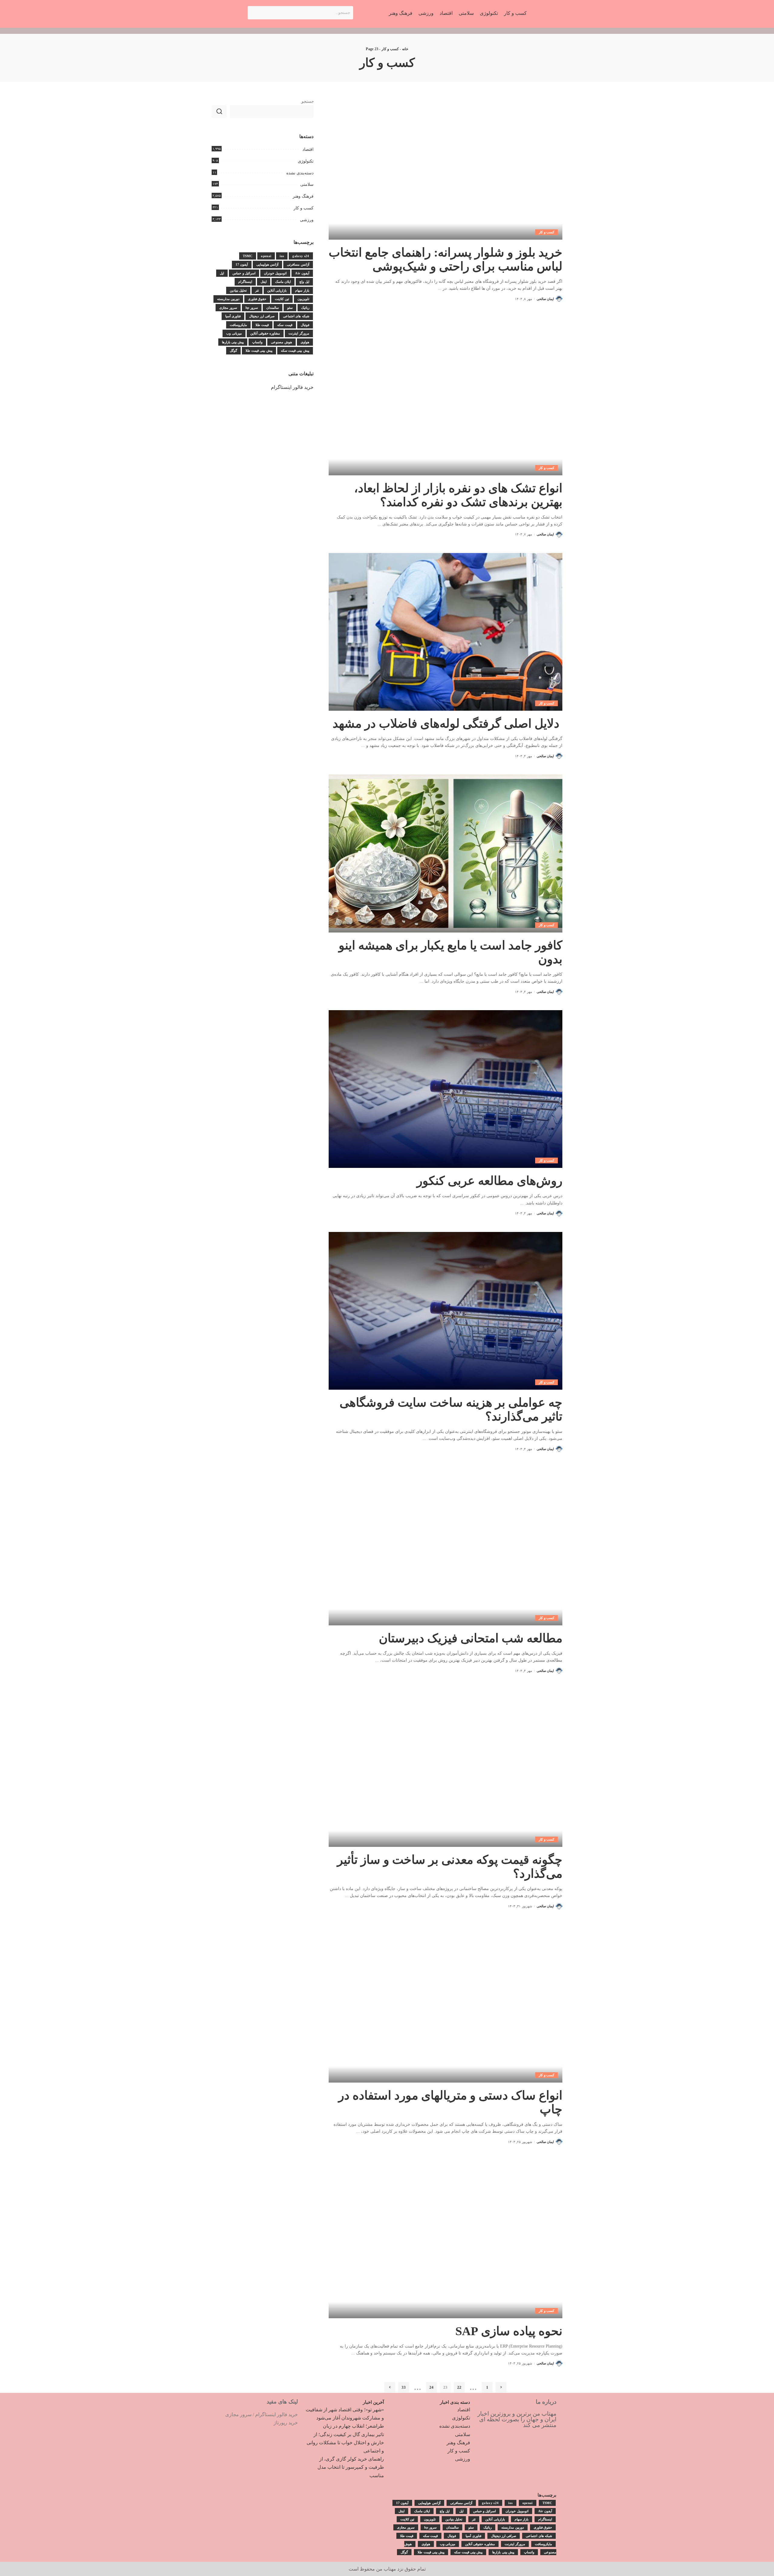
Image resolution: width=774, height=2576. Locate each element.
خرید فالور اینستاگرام (292, 387)
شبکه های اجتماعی (296, 316)
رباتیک (305, 308)
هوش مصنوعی (281, 342)
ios (282, 256)
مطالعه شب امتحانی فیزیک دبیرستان (471, 1638)
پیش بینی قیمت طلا (259, 351)
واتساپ (257, 342)
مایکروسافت (238, 325)
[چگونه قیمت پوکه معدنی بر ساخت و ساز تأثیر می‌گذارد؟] (446, 1768)
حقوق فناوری (257, 299)
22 (459, 2387)
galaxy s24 (301, 256)
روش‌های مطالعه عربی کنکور (489, 1181)
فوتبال (305, 325)
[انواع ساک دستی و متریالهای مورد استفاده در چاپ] (446, 2004)
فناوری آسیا (233, 316)
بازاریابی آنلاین (277, 290)
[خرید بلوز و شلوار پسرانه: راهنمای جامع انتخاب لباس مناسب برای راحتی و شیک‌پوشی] (446, 161)
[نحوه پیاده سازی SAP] (446, 2239)
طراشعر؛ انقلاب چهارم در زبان (353, 2426)
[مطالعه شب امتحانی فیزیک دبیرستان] (446, 1546)
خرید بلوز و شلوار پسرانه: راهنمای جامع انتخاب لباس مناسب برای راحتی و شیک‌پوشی (446, 259)
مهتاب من (386, 2569)
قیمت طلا (262, 325)
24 (431, 2387)
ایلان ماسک (283, 282)
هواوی (305, 342)
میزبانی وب (234, 333)
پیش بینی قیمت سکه (295, 351)
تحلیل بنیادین (238, 290)
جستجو (307, 101)
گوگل (233, 351)
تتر (257, 290)
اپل (222, 273)
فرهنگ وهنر (303, 196)
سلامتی (307, 184)
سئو (290, 308)
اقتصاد (308, 149)
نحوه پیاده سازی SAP (509, 2331)
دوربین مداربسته (228, 299)
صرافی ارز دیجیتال (262, 316)
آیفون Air (302, 273)
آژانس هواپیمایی (267, 264)
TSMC (248, 256)
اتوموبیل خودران (275, 273)
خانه (405, 49)
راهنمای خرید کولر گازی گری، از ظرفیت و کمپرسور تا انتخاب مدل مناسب (351, 2467)
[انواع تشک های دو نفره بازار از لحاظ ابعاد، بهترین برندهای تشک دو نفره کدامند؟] (446, 396)
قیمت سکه (285, 325)
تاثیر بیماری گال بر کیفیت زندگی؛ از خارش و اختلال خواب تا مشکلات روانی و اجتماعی (345, 2443)
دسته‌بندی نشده (300, 173)
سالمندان (273, 308)
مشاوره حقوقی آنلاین (265, 333)
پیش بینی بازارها (233, 342)
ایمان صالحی (545, 299)
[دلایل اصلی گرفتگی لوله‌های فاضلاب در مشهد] (446, 632)
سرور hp (252, 308)
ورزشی (307, 220)
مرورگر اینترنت (299, 333)
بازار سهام (302, 290)
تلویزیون (303, 299)
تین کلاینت (282, 299)
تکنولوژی (306, 161)
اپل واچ (304, 282)
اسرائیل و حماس (244, 273)
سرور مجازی (228, 308)
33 (404, 2387)
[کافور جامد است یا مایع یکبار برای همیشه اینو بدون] (446, 853)
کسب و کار (390, 49)
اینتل (264, 282)
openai (266, 256)
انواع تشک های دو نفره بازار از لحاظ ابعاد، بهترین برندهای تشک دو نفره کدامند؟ (458, 495)
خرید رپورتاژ (286, 2423)
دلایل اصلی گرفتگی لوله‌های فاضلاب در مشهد (447, 724)
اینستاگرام (245, 282)
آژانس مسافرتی (298, 264)
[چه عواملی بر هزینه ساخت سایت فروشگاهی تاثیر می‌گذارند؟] (446, 1311)
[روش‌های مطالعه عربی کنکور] (446, 1089)
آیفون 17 (242, 264)
